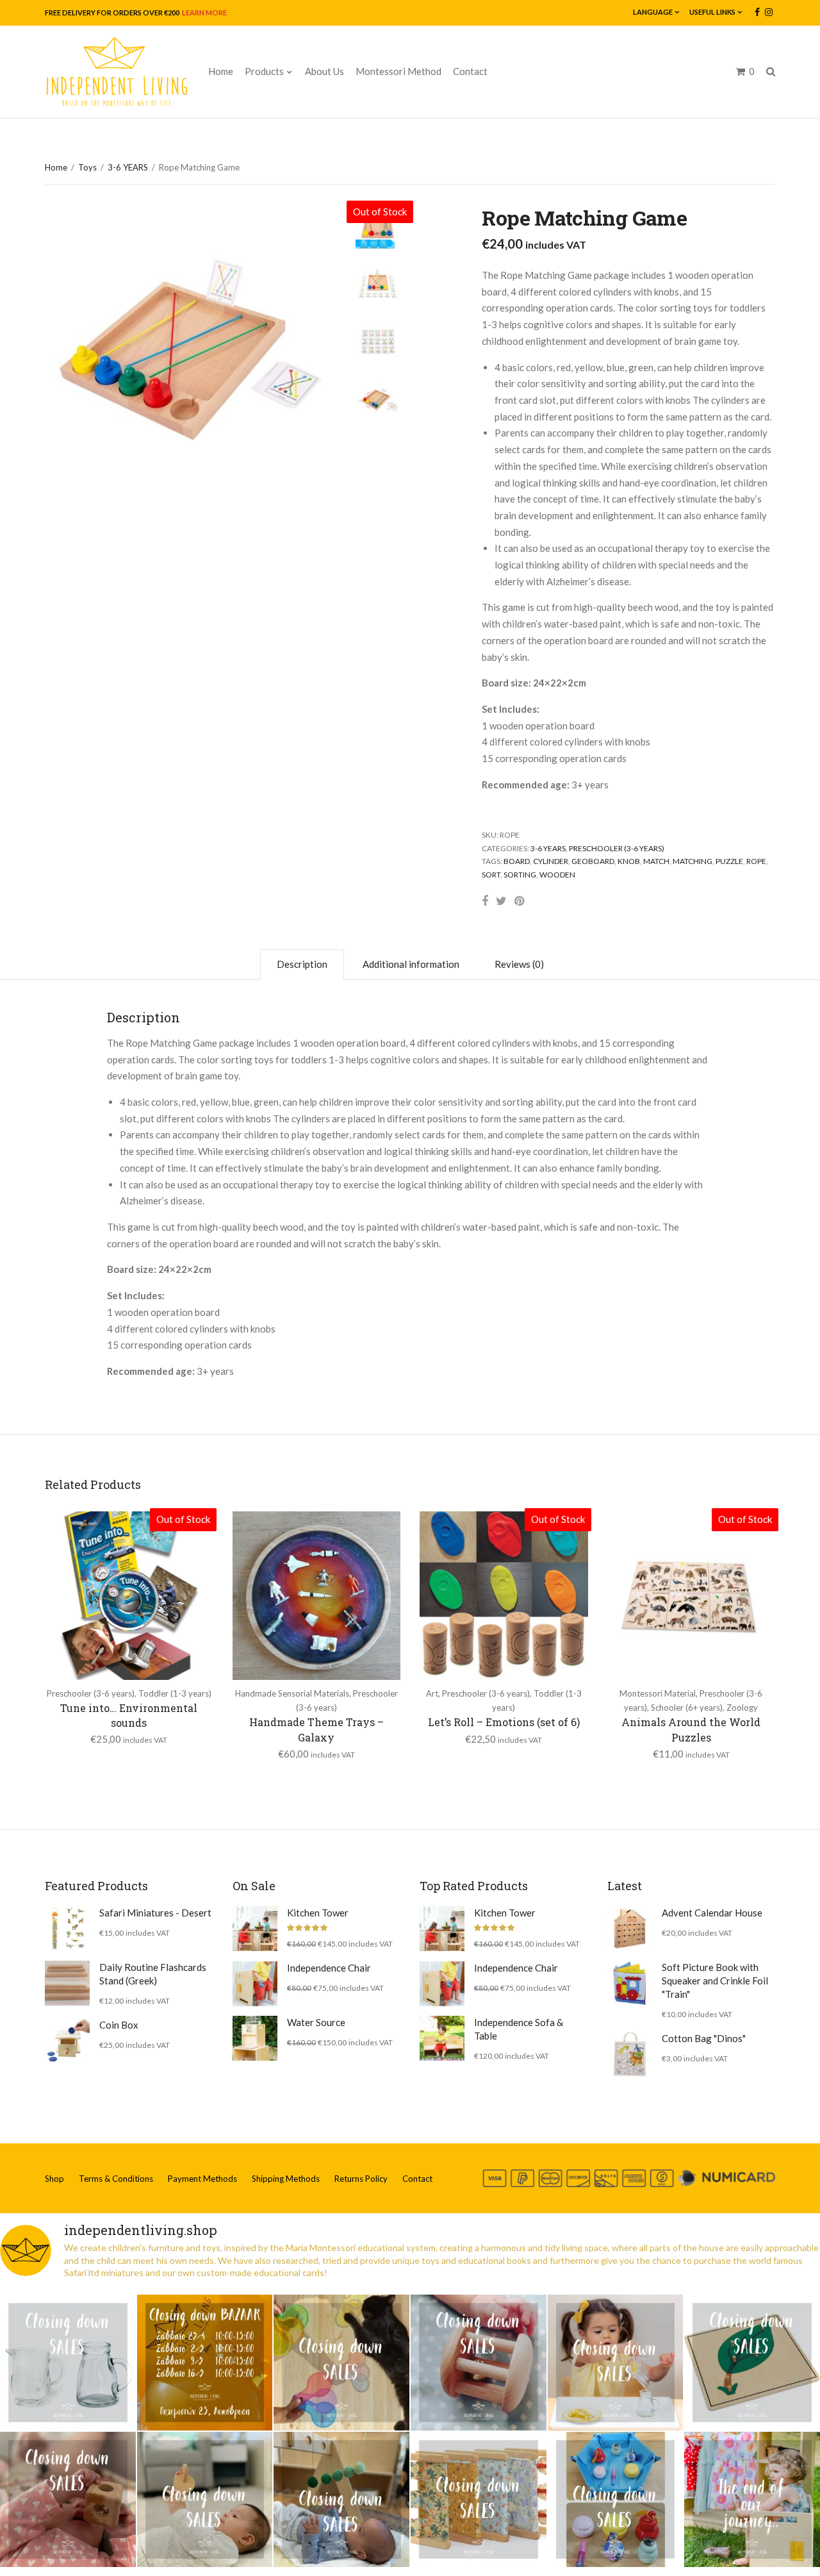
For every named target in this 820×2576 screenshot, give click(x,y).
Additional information (411, 964)
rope (756, 861)
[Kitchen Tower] (255, 1929)
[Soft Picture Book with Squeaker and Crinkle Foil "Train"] (630, 1983)
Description (302, 964)
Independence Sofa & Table (519, 2029)
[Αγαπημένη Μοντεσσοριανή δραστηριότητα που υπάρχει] (616, 2500)
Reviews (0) (519, 964)
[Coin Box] (67, 2041)
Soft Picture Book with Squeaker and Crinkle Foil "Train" (715, 1981)
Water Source (316, 2022)
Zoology (742, 1708)
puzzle (729, 861)
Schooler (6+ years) (687, 1708)
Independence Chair (329, 1968)
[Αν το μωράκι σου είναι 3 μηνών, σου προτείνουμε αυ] (341, 2500)
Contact (470, 71)
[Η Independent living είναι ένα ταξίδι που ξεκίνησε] (752, 2500)
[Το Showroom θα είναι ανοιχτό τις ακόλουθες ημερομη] (205, 2363)
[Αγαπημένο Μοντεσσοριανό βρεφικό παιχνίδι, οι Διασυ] (205, 2500)
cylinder (551, 861)
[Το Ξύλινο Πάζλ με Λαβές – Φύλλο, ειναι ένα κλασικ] (752, 2363)
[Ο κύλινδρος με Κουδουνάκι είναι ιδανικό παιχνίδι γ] (479, 2363)
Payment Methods (202, 2179)
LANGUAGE (653, 12)
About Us (324, 71)
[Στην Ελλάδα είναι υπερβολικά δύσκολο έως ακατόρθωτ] (68, 2363)
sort (491, 875)
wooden (557, 875)
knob (629, 861)
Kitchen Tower (318, 1913)
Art (432, 1693)
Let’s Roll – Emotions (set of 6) (504, 1722)
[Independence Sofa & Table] (442, 2038)
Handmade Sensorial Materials (292, 1693)
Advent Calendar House (712, 1913)
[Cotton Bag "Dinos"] (630, 2054)
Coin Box (119, 2025)
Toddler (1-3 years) (175, 1693)
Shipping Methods (286, 2179)
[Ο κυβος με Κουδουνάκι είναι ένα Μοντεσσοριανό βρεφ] (68, 2500)
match (656, 861)
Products (264, 71)
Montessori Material (658, 1693)
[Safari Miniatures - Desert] (67, 1929)
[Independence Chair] (255, 1984)
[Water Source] (255, 2038)
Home (221, 71)
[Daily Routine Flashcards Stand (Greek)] (67, 1983)
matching (693, 861)
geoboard (593, 861)
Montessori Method (398, 71)
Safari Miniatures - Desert (155, 1913)
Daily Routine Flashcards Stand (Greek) (153, 1974)
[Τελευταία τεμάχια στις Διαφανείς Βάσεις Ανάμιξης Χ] (341, 2363)
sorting (520, 875)
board (517, 861)
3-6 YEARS (128, 167)
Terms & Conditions (116, 2179)
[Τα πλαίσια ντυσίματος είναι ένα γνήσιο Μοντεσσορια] (479, 2500)
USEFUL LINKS (712, 12)
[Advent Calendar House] (630, 1929)
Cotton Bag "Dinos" (704, 2038)
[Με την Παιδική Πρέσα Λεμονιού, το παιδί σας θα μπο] (616, 2363)
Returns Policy (361, 2179)
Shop (54, 2179)
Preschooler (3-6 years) (617, 848)
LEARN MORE (204, 12)
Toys (87, 167)
